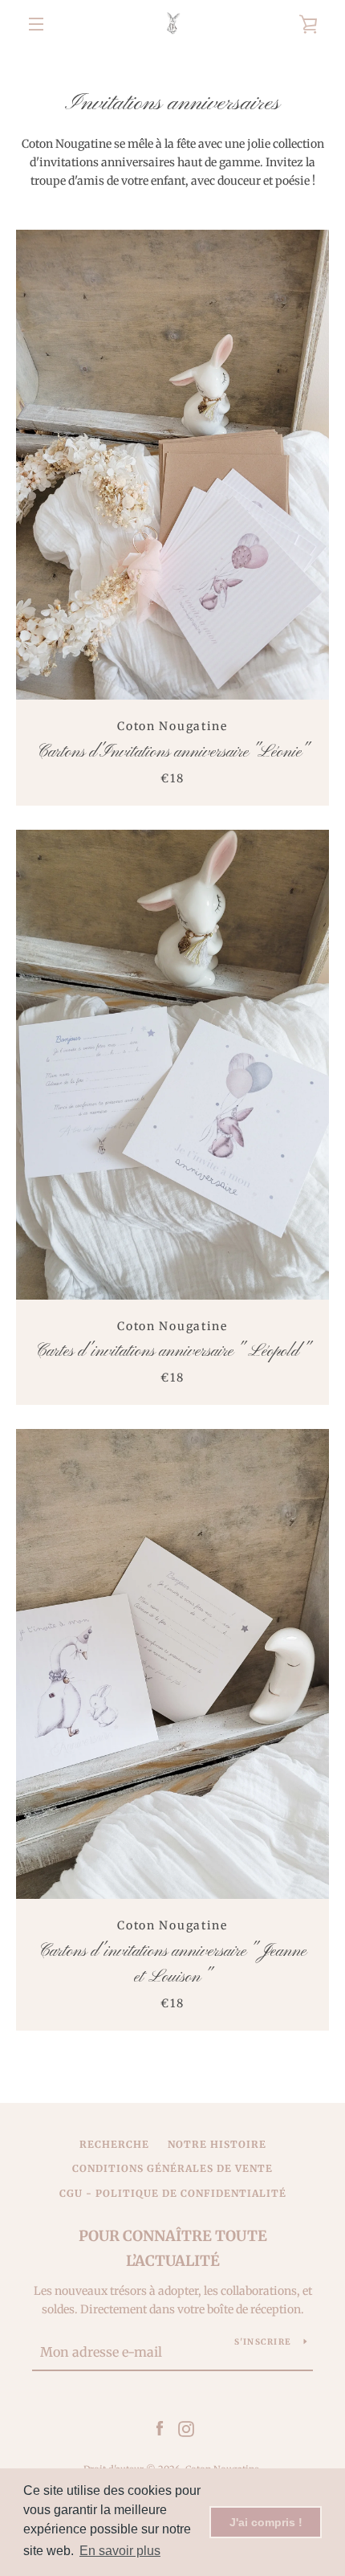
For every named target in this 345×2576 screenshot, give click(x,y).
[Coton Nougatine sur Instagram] (186, 2428)
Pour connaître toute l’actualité (173, 2248)
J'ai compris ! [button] (266, 2522)
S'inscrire (263, 2342)
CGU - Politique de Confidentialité (173, 2193)
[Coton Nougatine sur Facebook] (160, 2428)
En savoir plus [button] (120, 2551)
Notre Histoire (217, 2144)
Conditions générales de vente (172, 2168)
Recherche (114, 2144)
